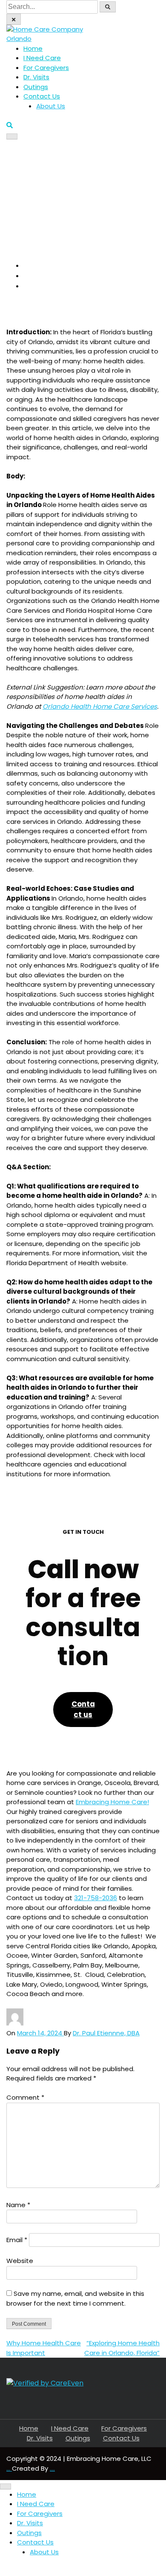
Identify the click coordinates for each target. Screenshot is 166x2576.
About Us (51, 106)
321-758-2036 (96, 1898)
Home (33, 48)
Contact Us (42, 96)
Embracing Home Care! (112, 1802)
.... (52, 2468)
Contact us (83, 1709)
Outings (36, 87)
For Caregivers (46, 68)
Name (18, 2205)
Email (17, 2240)
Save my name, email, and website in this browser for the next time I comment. (75, 2298)
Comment (25, 2097)
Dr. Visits (36, 77)
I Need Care (42, 58)
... (9, 2468)
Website (20, 2261)
